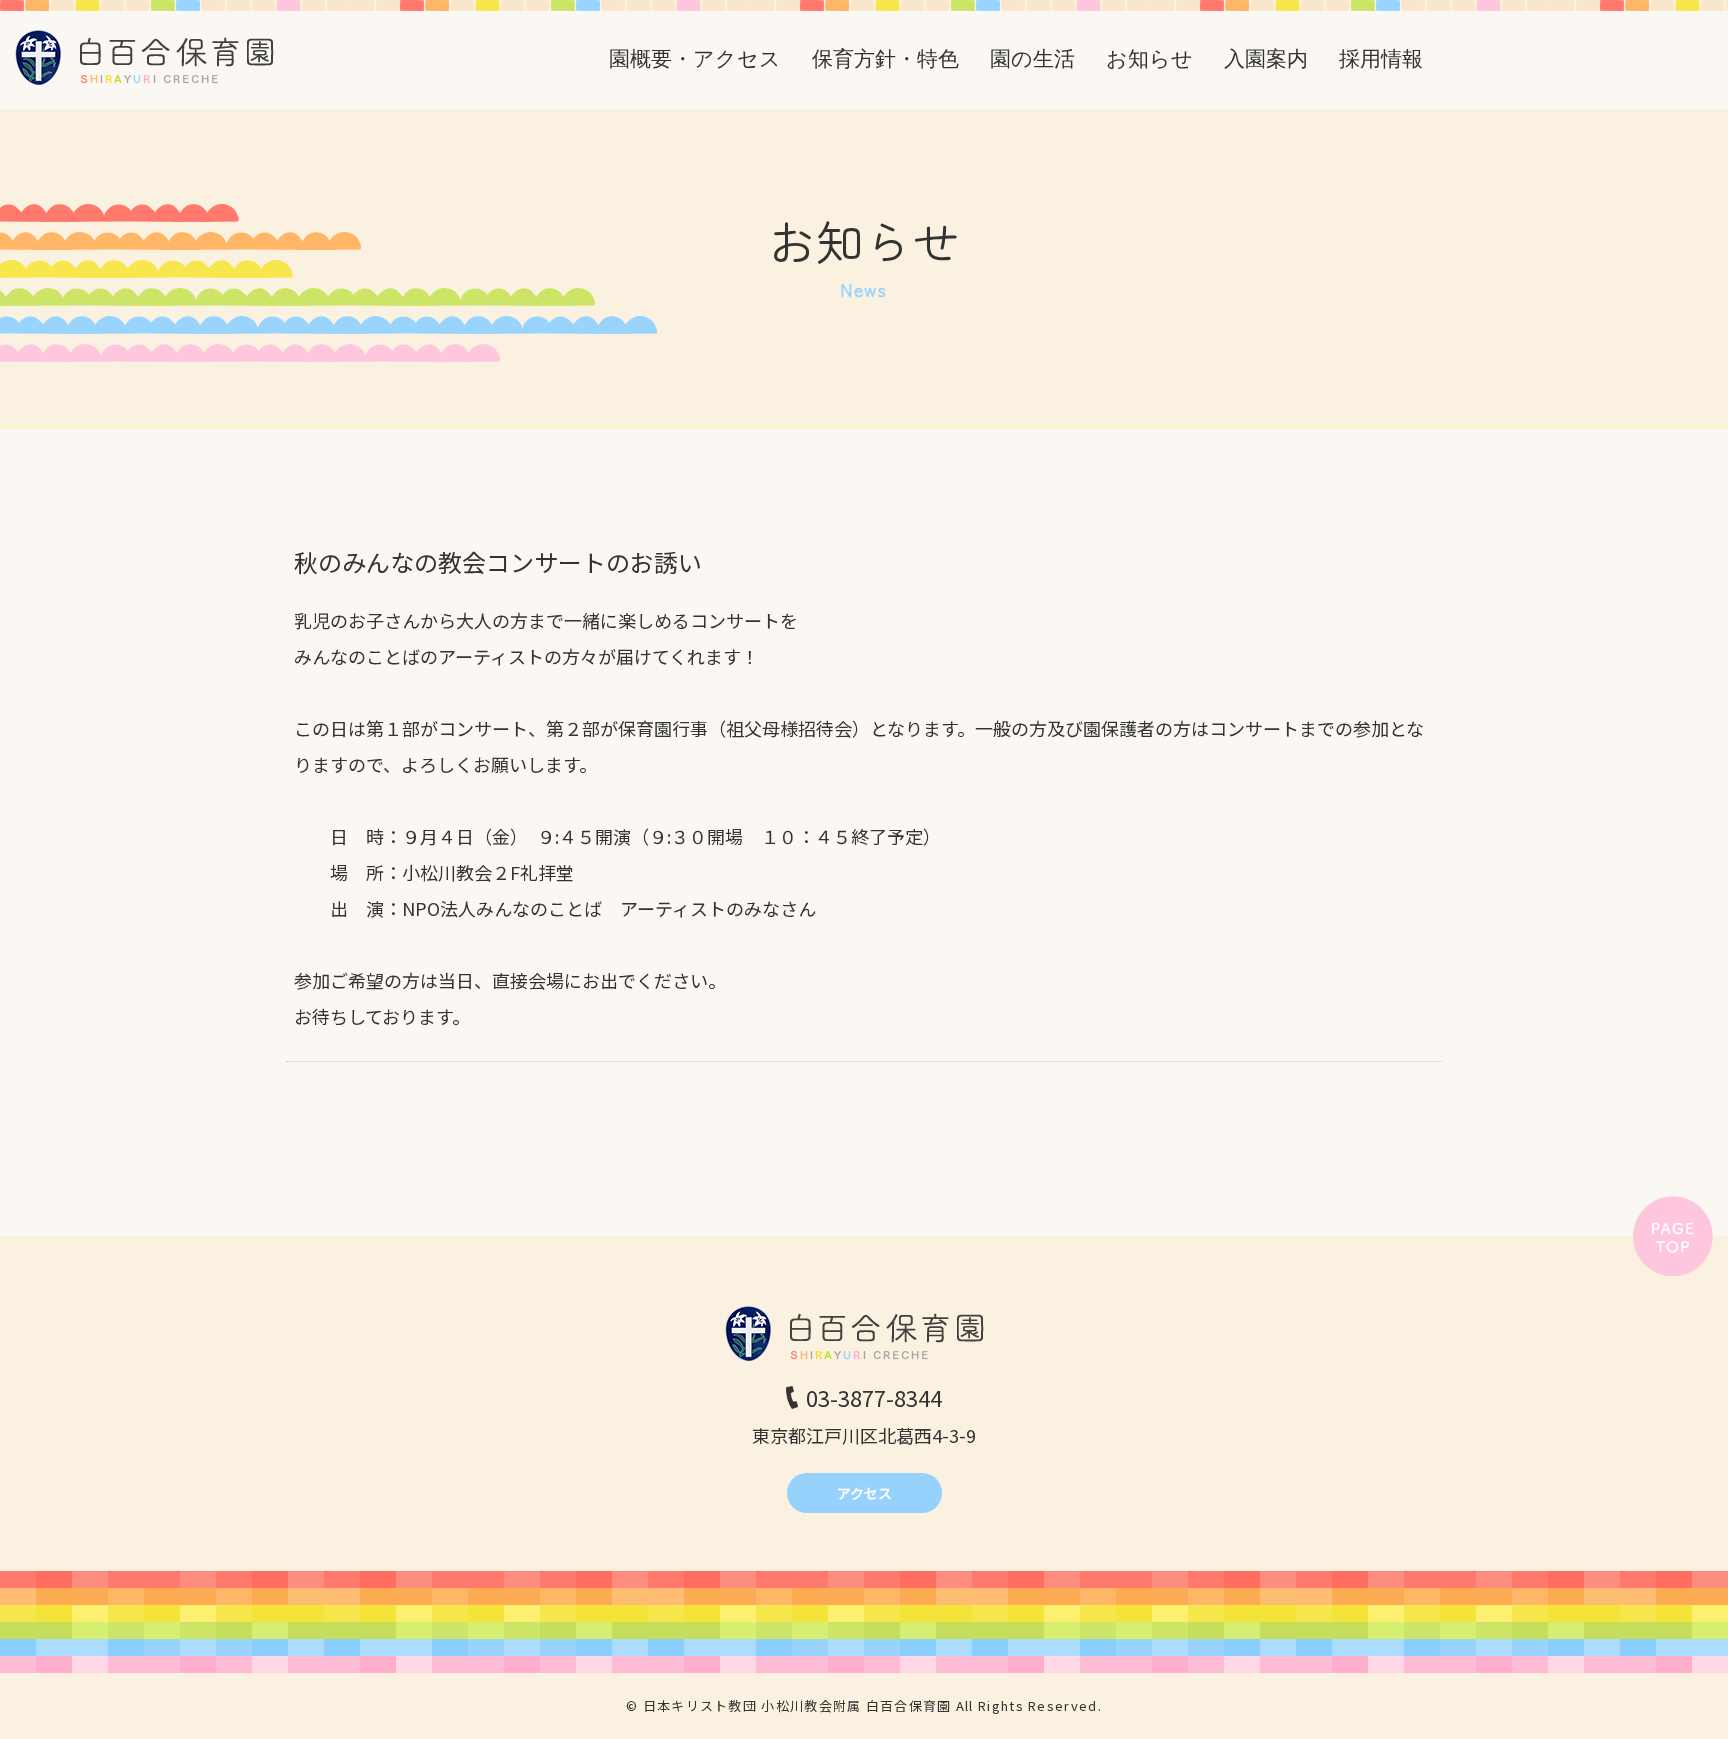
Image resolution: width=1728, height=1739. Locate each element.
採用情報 (1381, 58)
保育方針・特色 (885, 58)
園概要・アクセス (695, 58)
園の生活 (1032, 58)
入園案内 (1266, 58)
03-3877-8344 (874, 1397)
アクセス (864, 1493)
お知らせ (1149, 58)
